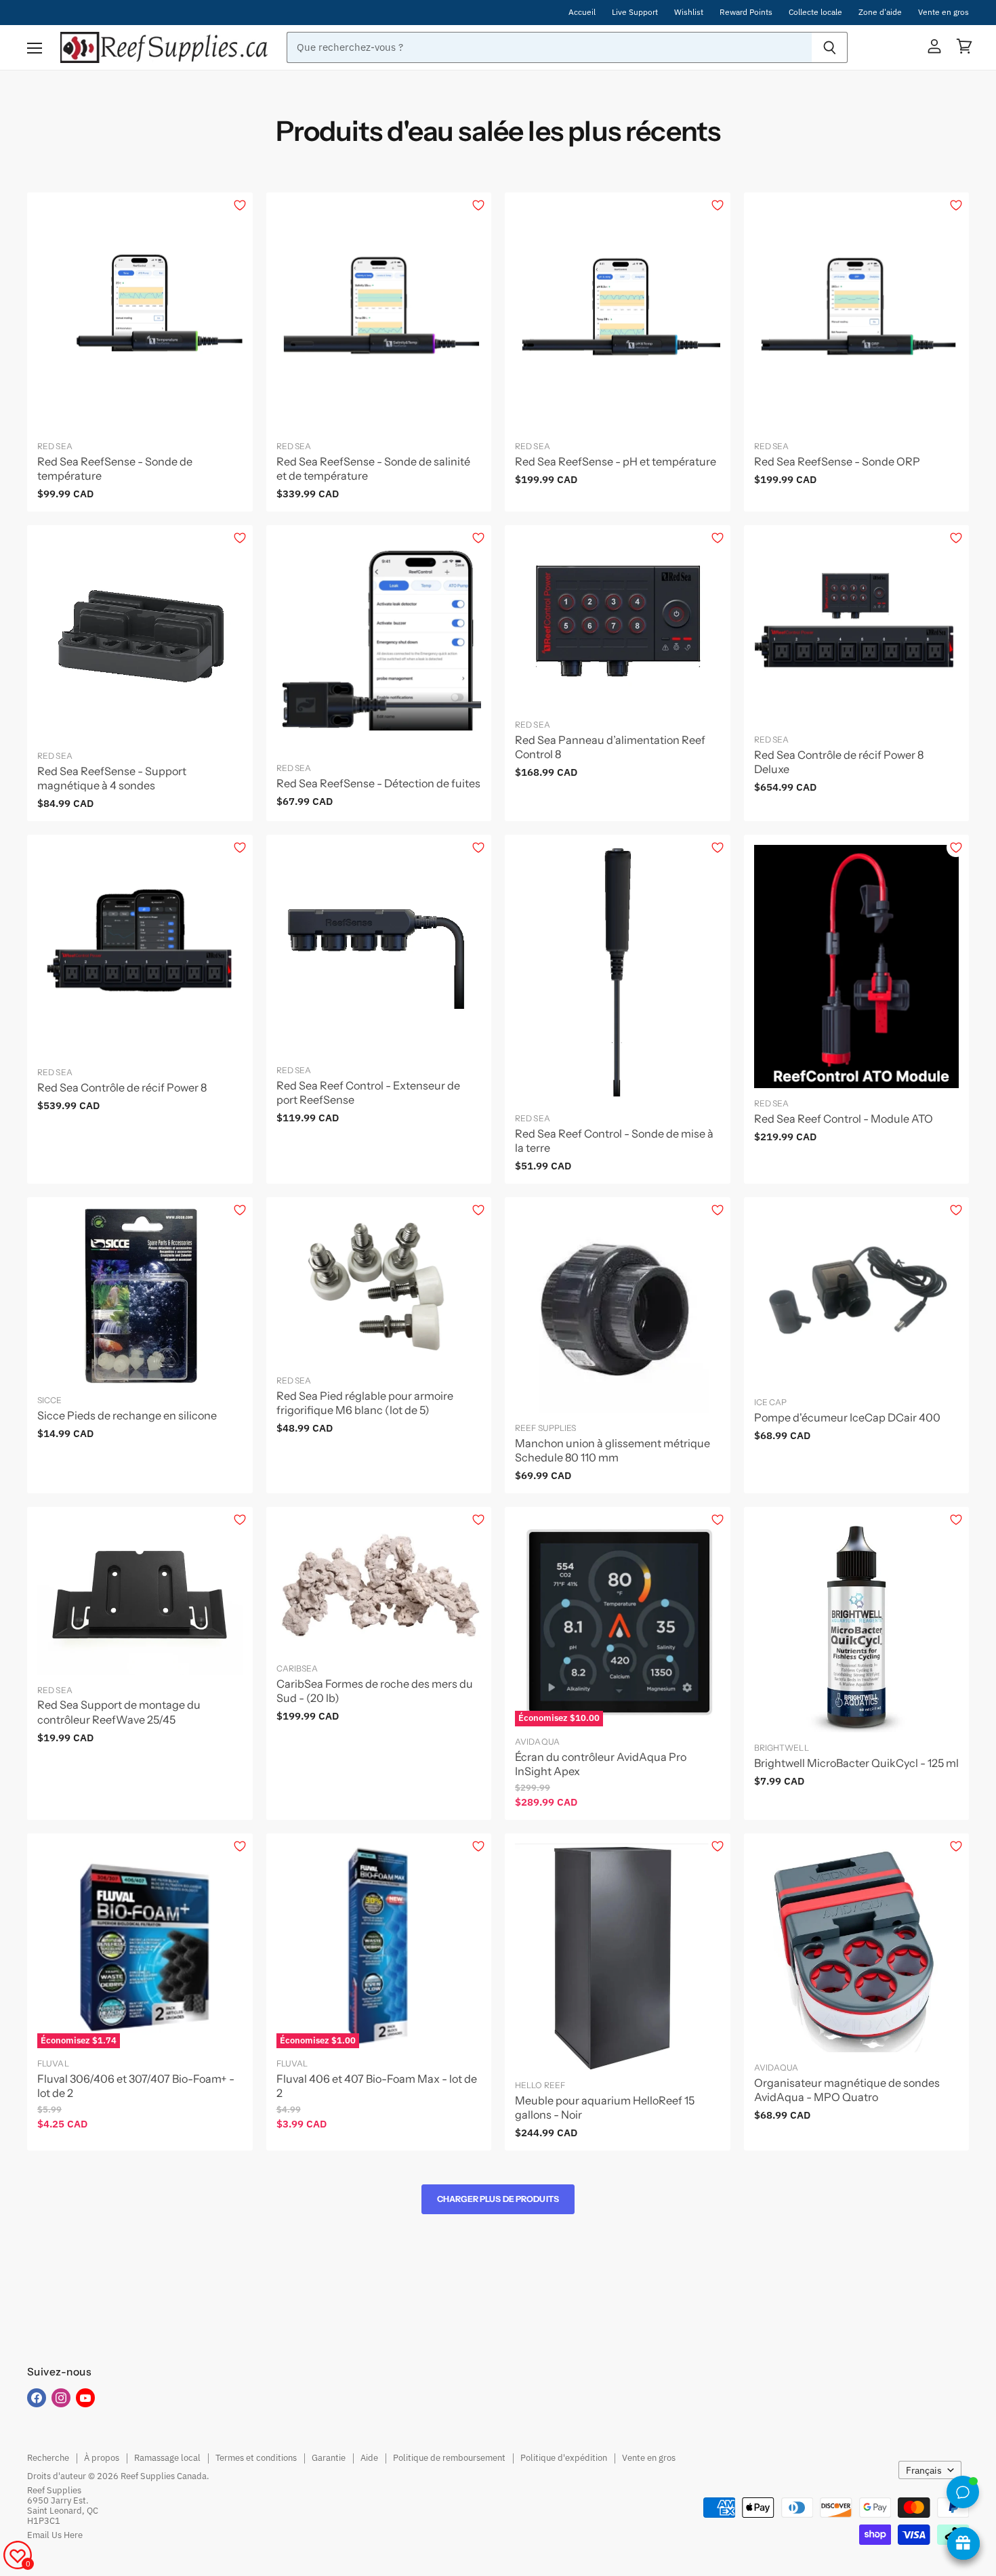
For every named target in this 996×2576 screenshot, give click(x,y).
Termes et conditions (256, 2458)
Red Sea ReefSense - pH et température (616, 461)
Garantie (329, 2458)
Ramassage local (167, 2458)
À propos (102, 2458)
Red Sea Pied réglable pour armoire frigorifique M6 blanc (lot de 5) (365, 1403)
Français (924, 2470)
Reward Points (746, 12)
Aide (369, 2458)
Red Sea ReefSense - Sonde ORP (837, 461)
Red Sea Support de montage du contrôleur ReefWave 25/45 (119, 1712)
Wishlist (689, 12)
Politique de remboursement (449, 2458)
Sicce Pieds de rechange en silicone (127, 1415)
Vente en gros (943, 12)
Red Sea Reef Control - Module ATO (844, 1119)
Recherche (48, 2458)
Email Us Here (55, 2535)
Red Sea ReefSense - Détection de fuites (378, 783)
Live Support (635, 12)
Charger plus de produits (498, 2199)
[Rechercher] (830, 47)
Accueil (582, 12)
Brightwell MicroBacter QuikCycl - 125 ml (856, 1763)
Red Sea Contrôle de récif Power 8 (122, 1087)
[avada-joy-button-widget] (963, 2543)
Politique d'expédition (564, 2458)
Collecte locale (815, 12)
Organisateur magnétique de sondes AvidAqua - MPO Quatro (847, 2090)
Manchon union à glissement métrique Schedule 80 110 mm (613, 1450)
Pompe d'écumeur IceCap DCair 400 (847, 1417)
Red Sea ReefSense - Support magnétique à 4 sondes (112, 778)
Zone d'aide (880, 12)
